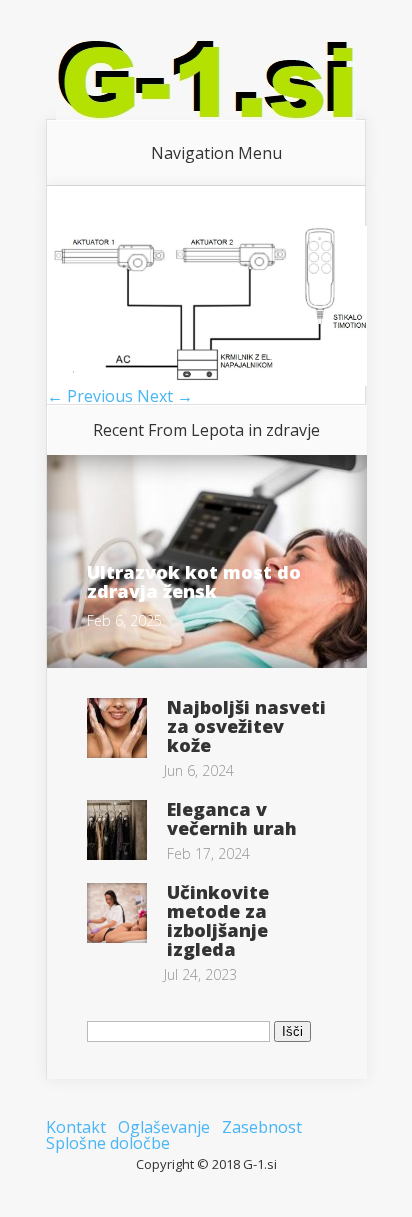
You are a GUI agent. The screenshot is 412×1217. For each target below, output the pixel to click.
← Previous (90, 396)
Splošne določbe (108, 1143)
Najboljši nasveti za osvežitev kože (246, 726)
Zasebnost (262, 1127)
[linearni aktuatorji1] (207, 380)
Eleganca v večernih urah (232, 818)
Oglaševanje (164, 1127)
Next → (165, 396)
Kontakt (76, 1127)
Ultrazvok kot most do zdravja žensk (194, 581)
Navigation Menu (216, 153)
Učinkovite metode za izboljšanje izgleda (218, 920)
